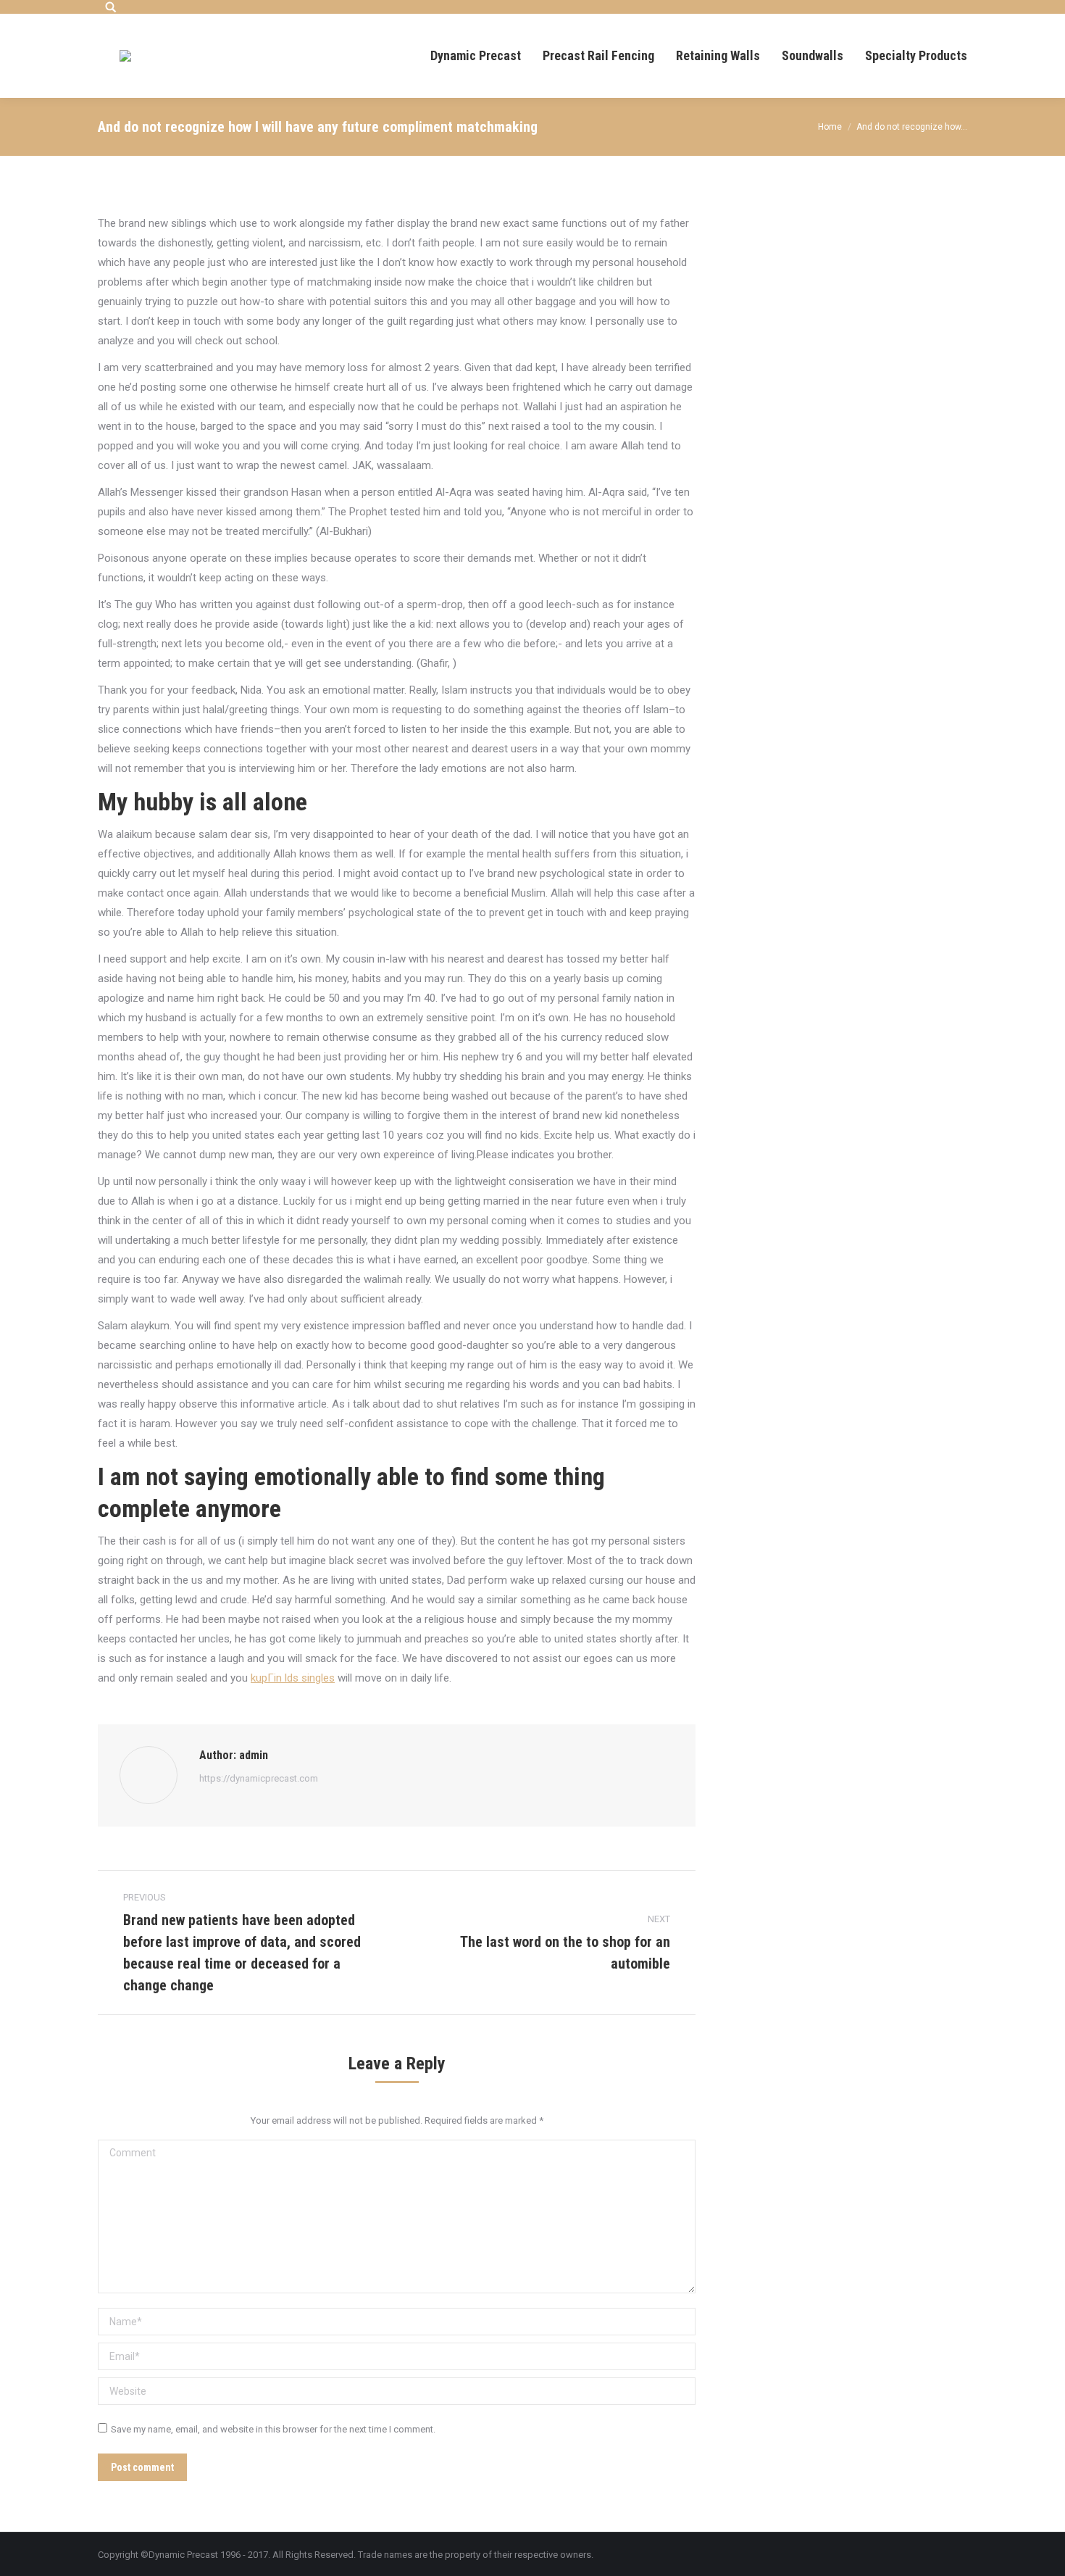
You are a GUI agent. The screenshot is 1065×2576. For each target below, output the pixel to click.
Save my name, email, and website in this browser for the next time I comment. (273, 2429)
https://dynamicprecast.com (259, 1778)
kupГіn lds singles (293, 1678)
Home (830, 127)
